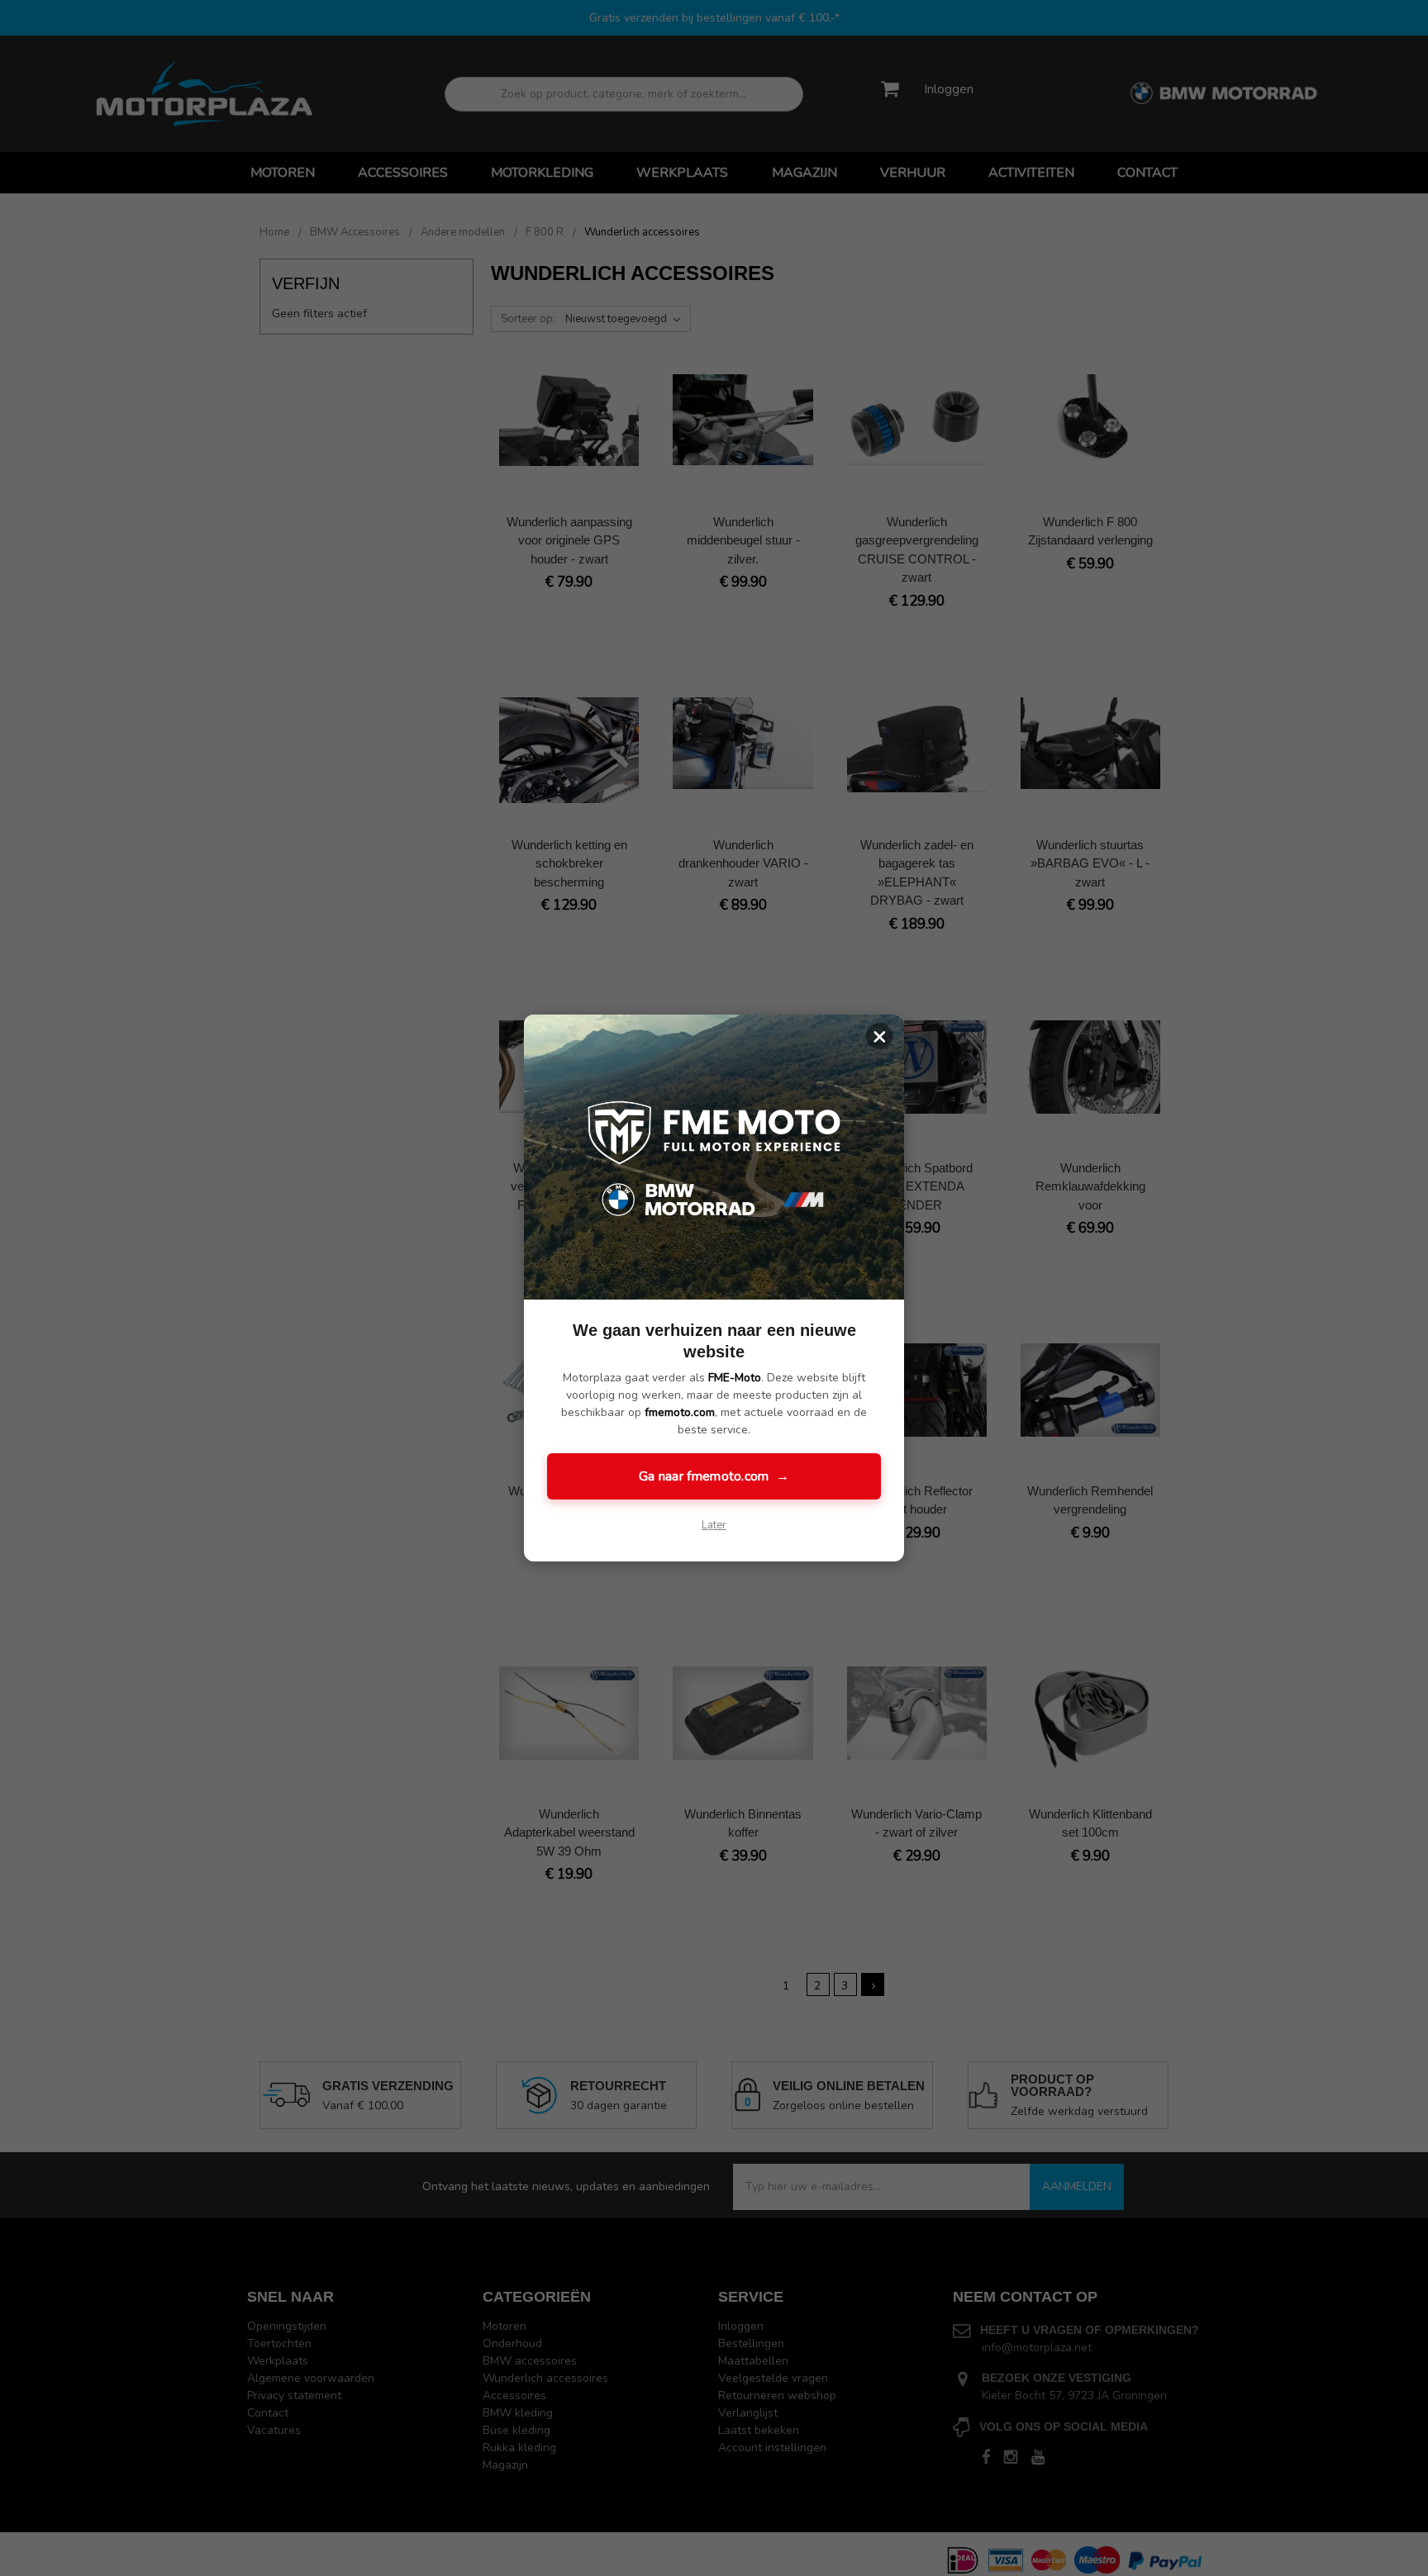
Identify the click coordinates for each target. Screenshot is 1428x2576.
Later (714, 1525)
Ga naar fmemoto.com (714, 1476)
